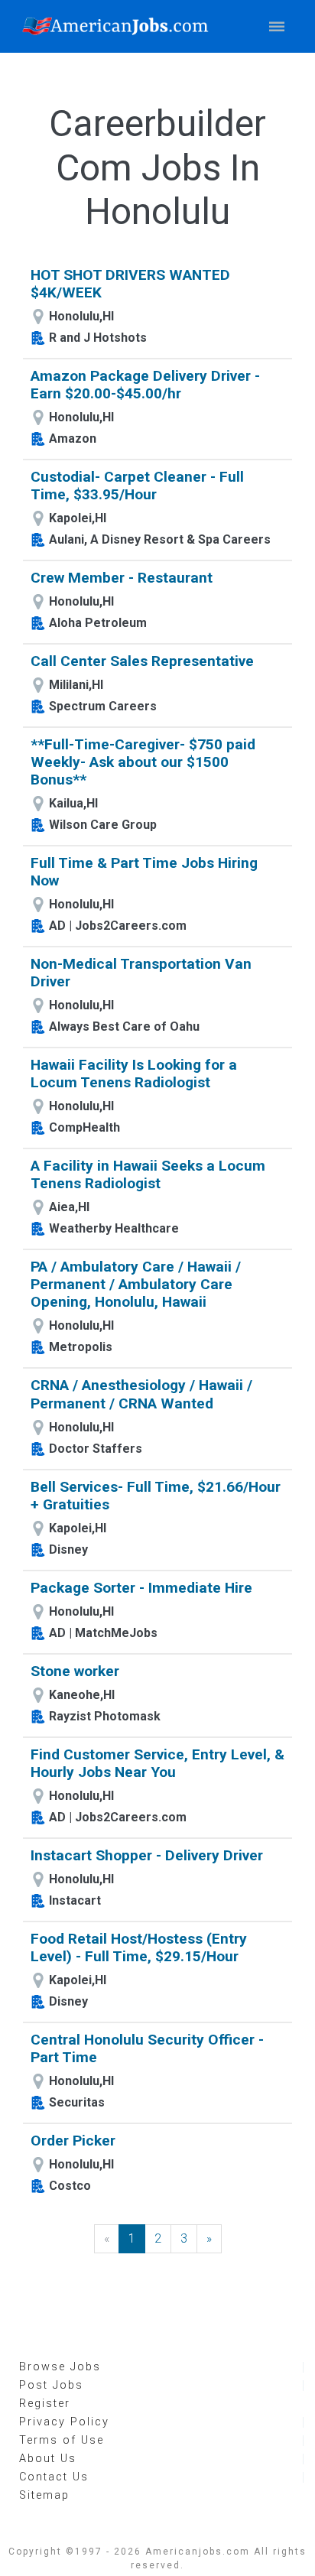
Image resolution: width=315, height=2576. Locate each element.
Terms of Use (62, 2440)
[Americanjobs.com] (119, 26)
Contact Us (54, 2477)
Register (45, 2404)
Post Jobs (51, 2385)
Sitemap (44, 2495)
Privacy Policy (64, 2422)
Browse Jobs (60, 2367)
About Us (48, 2459)
